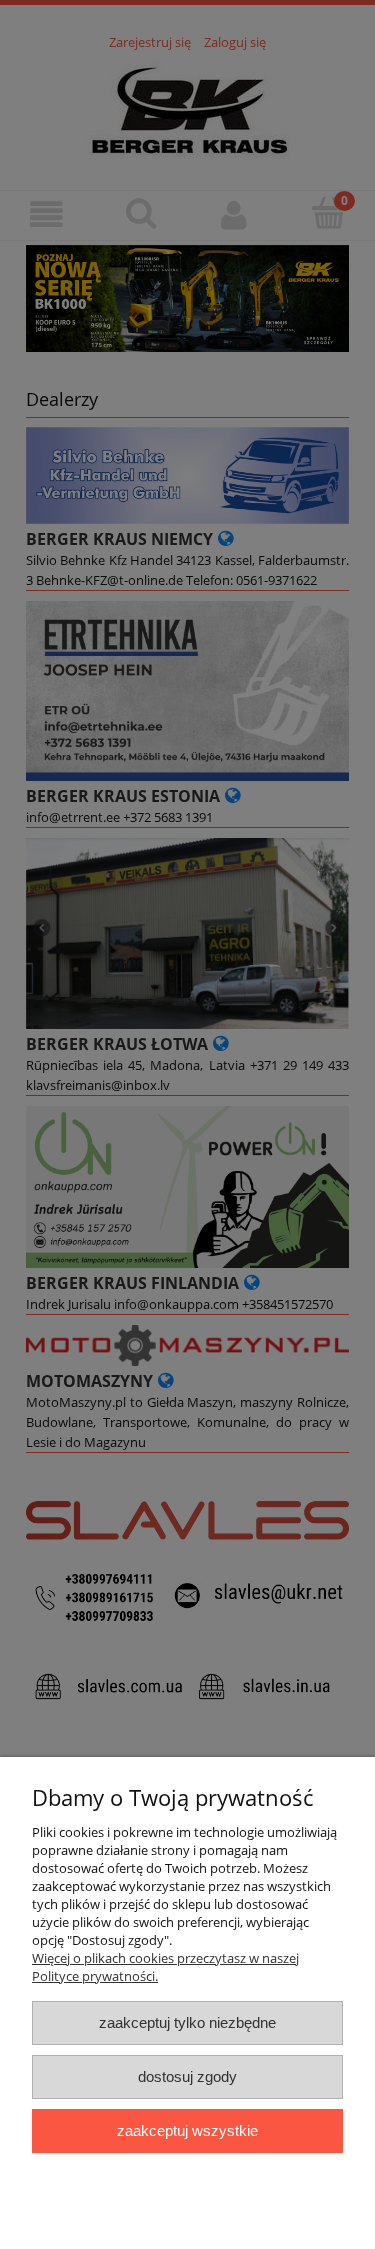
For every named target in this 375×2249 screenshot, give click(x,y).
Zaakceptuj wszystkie (187, 2130)
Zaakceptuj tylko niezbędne (187, 2022)
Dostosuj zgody (187, 2076)
